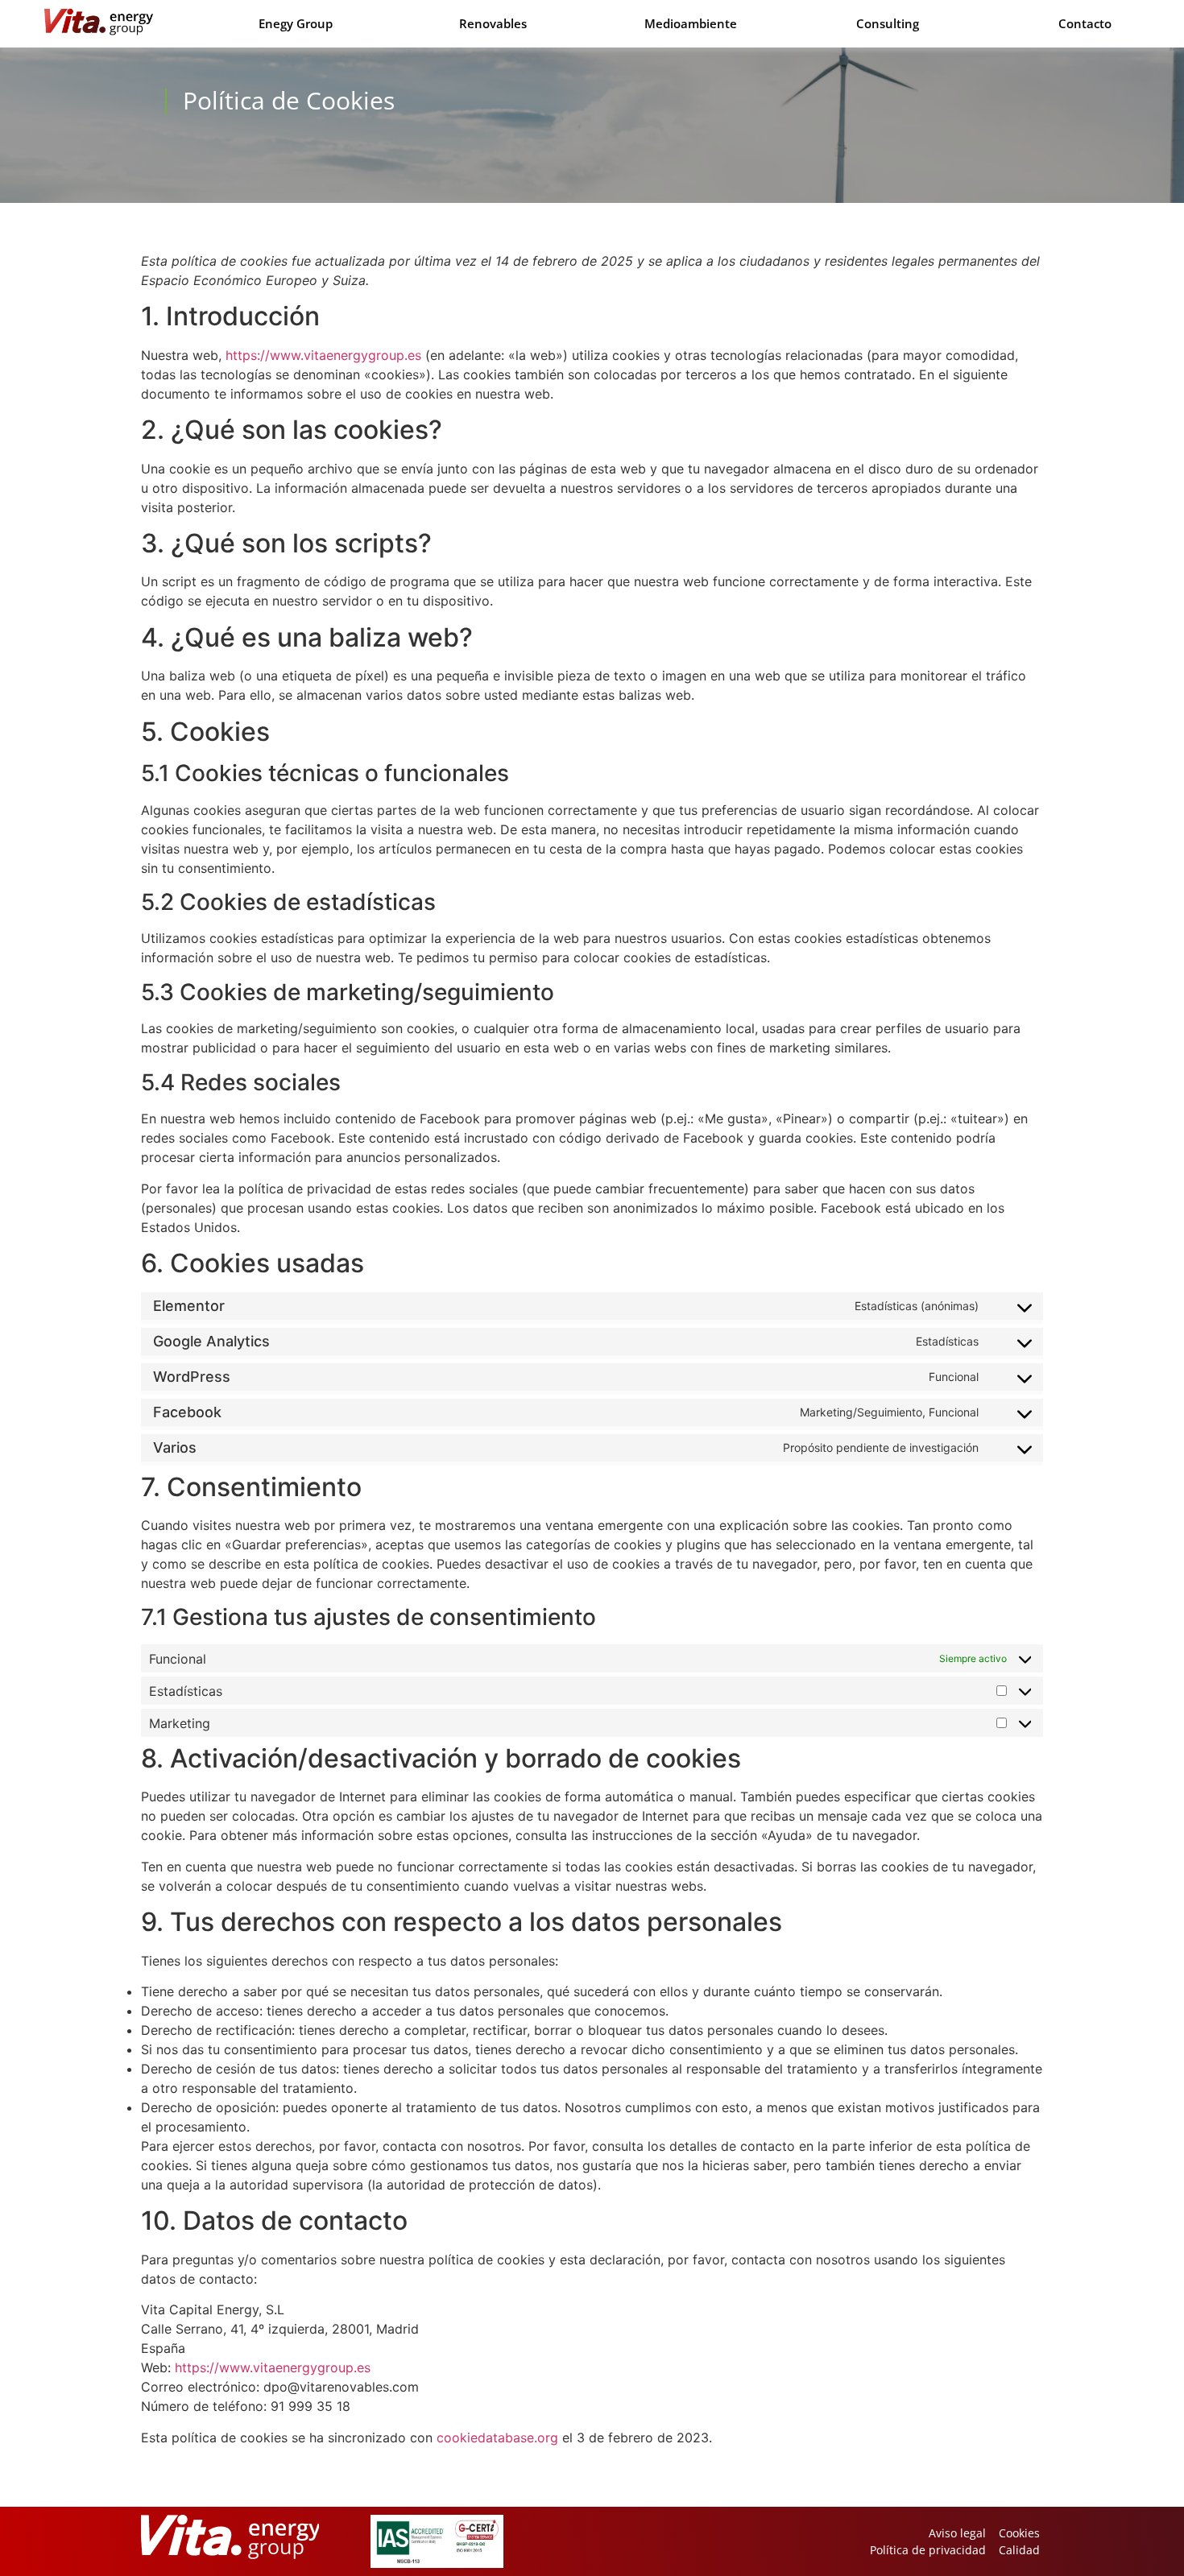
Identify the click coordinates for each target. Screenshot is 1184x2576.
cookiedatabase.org (497, 2437)
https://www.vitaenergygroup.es (323, 355)
